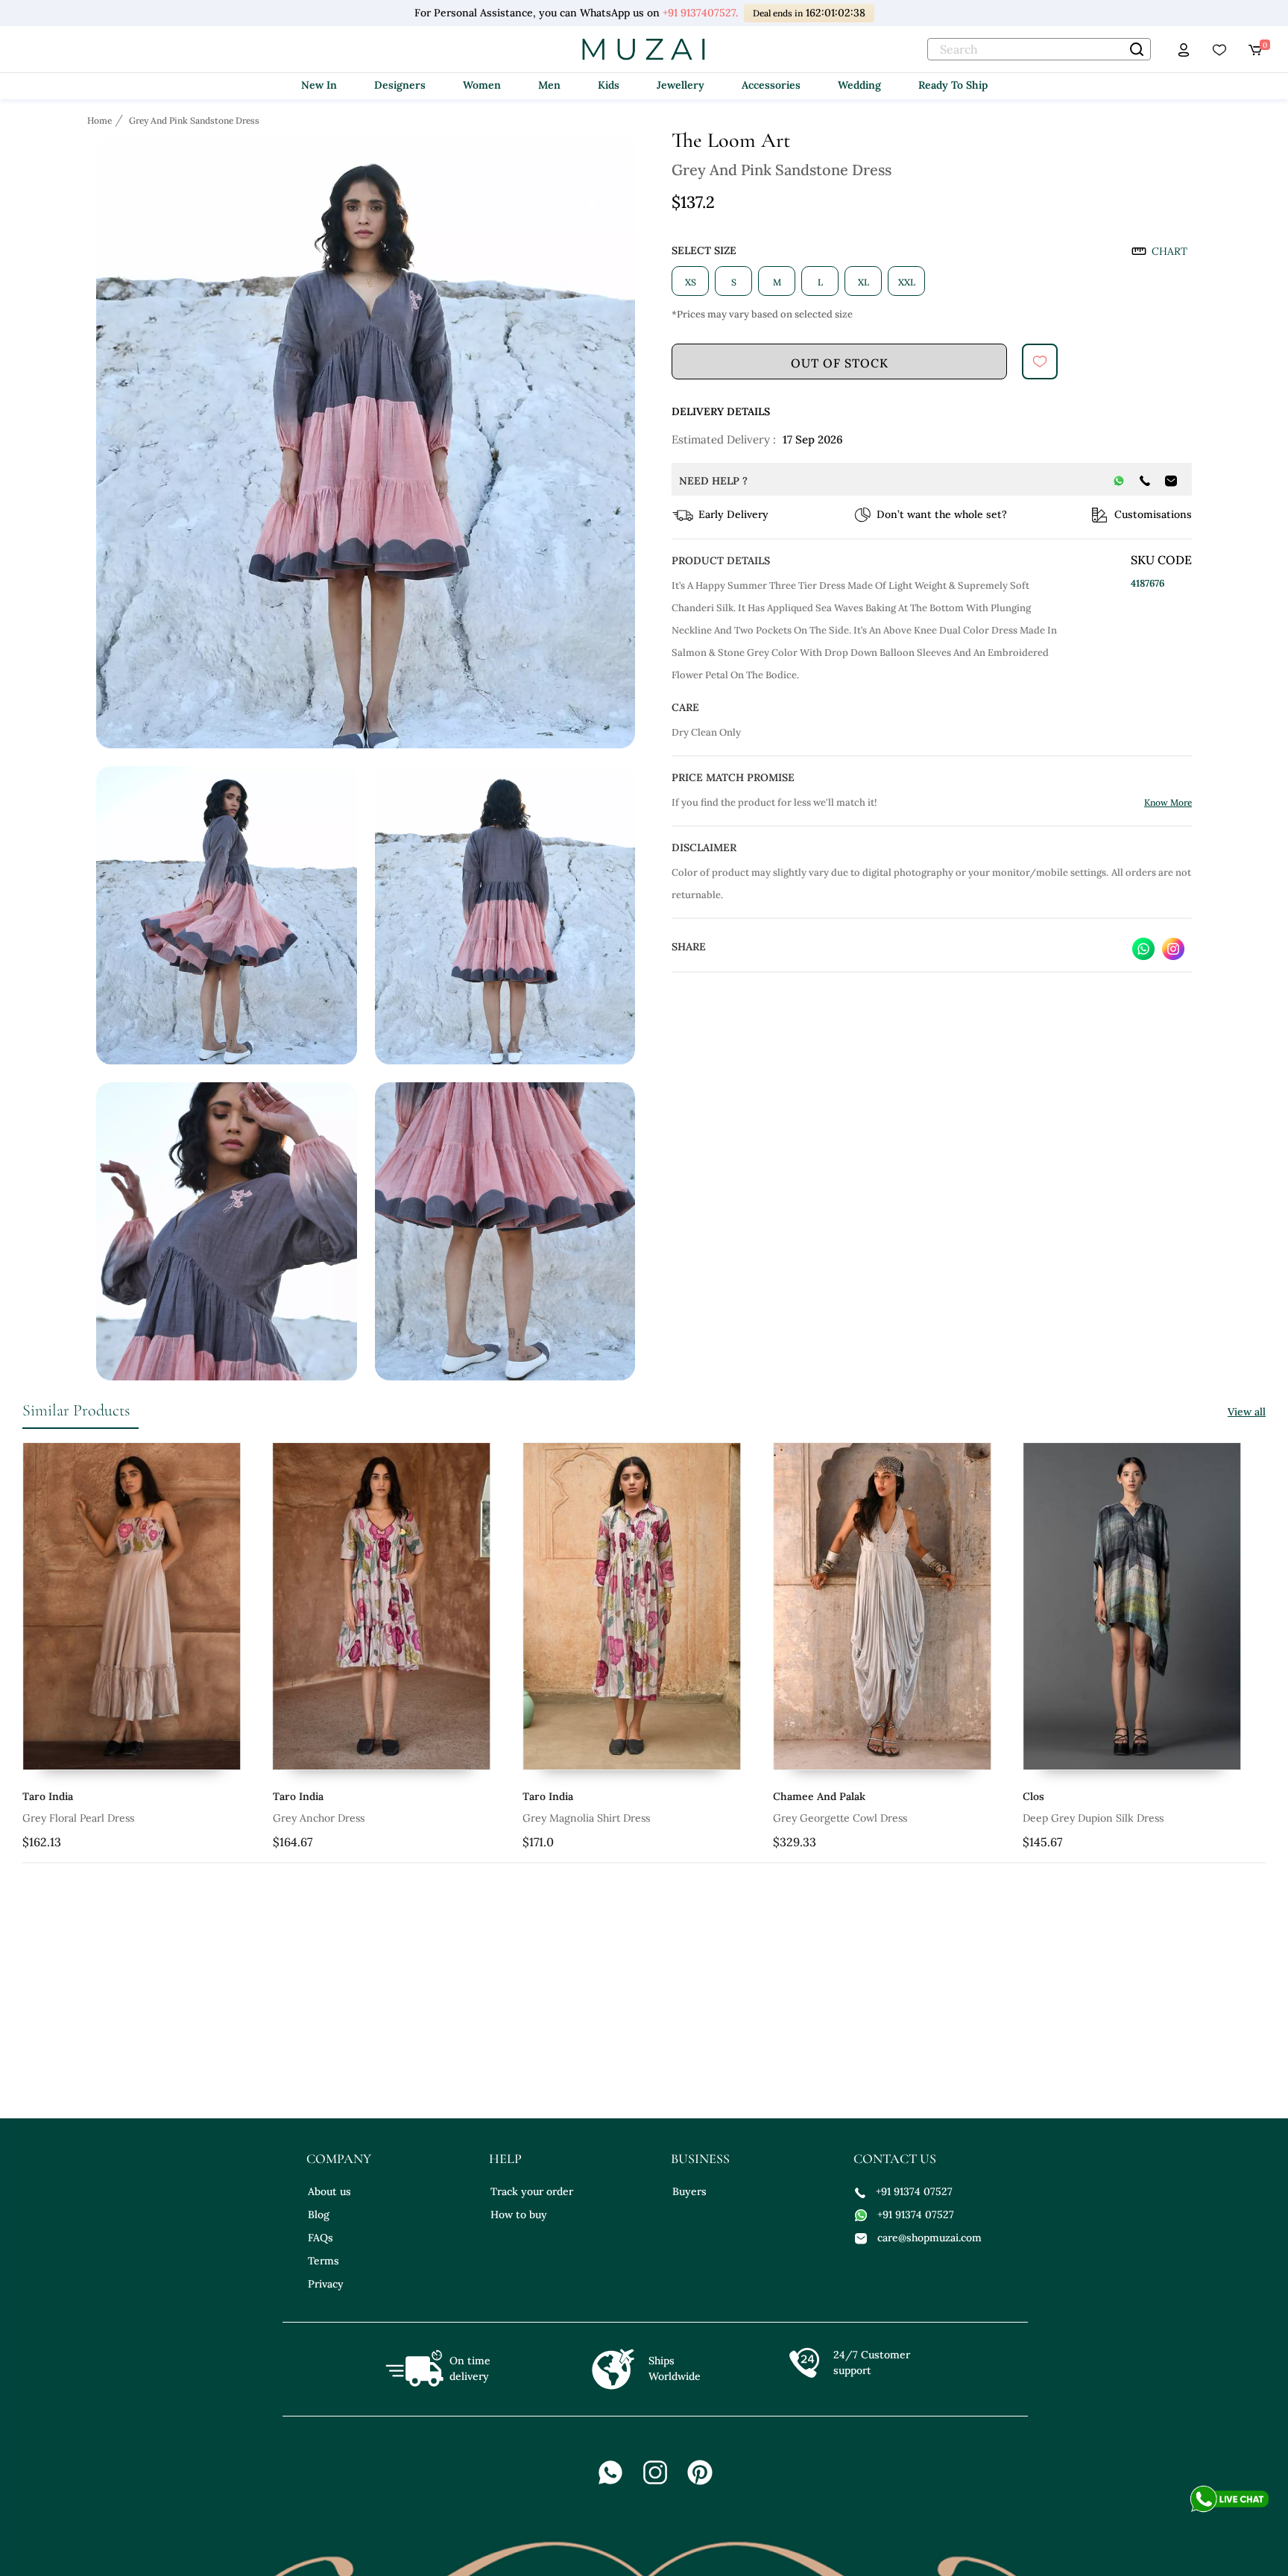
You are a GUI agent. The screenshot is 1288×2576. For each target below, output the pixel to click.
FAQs (321, 2238)
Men (549, 85)
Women (482, 85)
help (505, 2159)
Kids (609, 85)
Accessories (771, 85)
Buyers (689, 2191)
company (339, 2159)
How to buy (519, 2214)
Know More (1168, 802)
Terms (323, 2261)
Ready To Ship (953, 85)
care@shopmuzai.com (929, 2238)
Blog (319, 2214)
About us (329, 2191)
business (700, 2159)
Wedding (859, 85)
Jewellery (681, 85)
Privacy (326, 2284)
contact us (895, 2159)
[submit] (1040, 362)
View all (1247, 1412)
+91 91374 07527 (914, 2191)
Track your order (532, 2191)
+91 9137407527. (700, 13)
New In (319, 85)
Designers (400, 85)
